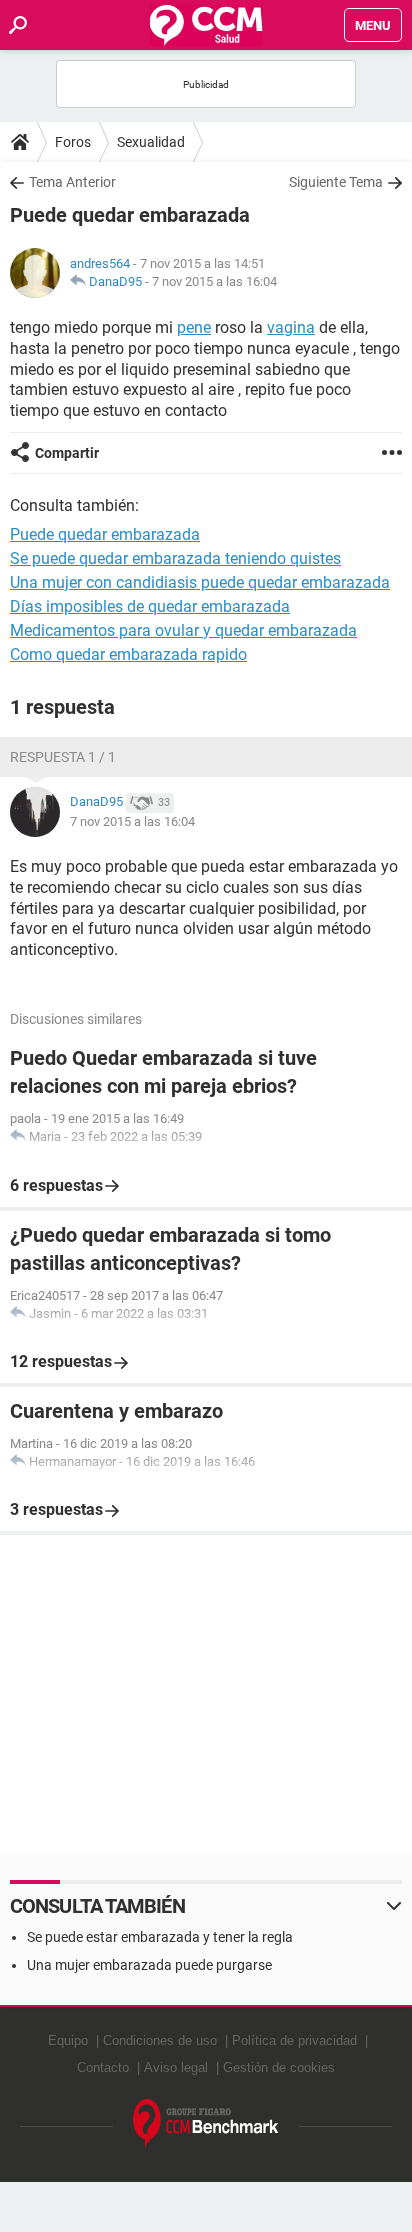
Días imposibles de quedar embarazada (150, 606)
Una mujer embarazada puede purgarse (149, 1965)
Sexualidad (151, 142)
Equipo (68, 2040)
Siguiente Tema (336, 182)
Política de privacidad (294, 2040)
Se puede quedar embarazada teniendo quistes (175, 558)
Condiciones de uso (160, 2040)
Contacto (103, 2067)
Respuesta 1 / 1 (63, 757)
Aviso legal (176, 2067)
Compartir (67, 453)
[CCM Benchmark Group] (206, 2123)
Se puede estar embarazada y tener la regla (160, 1937)
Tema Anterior (72, 182)
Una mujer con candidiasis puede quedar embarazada (200, 582)
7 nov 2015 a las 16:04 (214, 281)
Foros (73, 142)
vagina (291, 327)
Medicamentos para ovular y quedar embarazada (183, 630)
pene (194, 327)
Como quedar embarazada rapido (128, 654)
